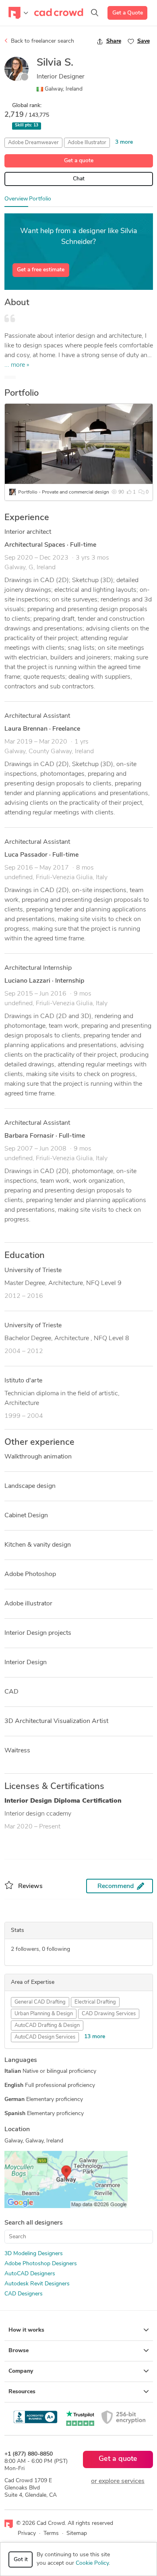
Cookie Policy (92, 2563)
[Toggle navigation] (18, 13)
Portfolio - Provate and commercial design (64, 492)
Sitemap (77, 2534)
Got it (21, 2560)
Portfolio (40, 199)
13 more (95, 2037)
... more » (17, 365)
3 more (124, 142)
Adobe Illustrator (87, 143)
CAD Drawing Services (109, 2014)
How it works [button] (26, 2330)
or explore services (118, 2481)
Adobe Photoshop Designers (41, 2264)
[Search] (95, 13)
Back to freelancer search (42, 41)
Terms (51, 2534)
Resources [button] (22, 2392)
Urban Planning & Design (44, 2014)
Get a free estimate (41, 270)
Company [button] (21, 2371)
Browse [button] (19, 2351)
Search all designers (34, 2223)
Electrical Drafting (95, 2002)
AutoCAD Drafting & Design (47, 2025)
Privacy (27, 2534)
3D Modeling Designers (34, 2254)
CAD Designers (24, 2294)
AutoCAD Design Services (45, 2037)
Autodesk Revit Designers (37, 2284)
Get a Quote (128, 13)
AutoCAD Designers (30, 2274)
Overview (16, 199)
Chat (79, 179)
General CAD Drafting (40, 2002)
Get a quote (79, 161)
